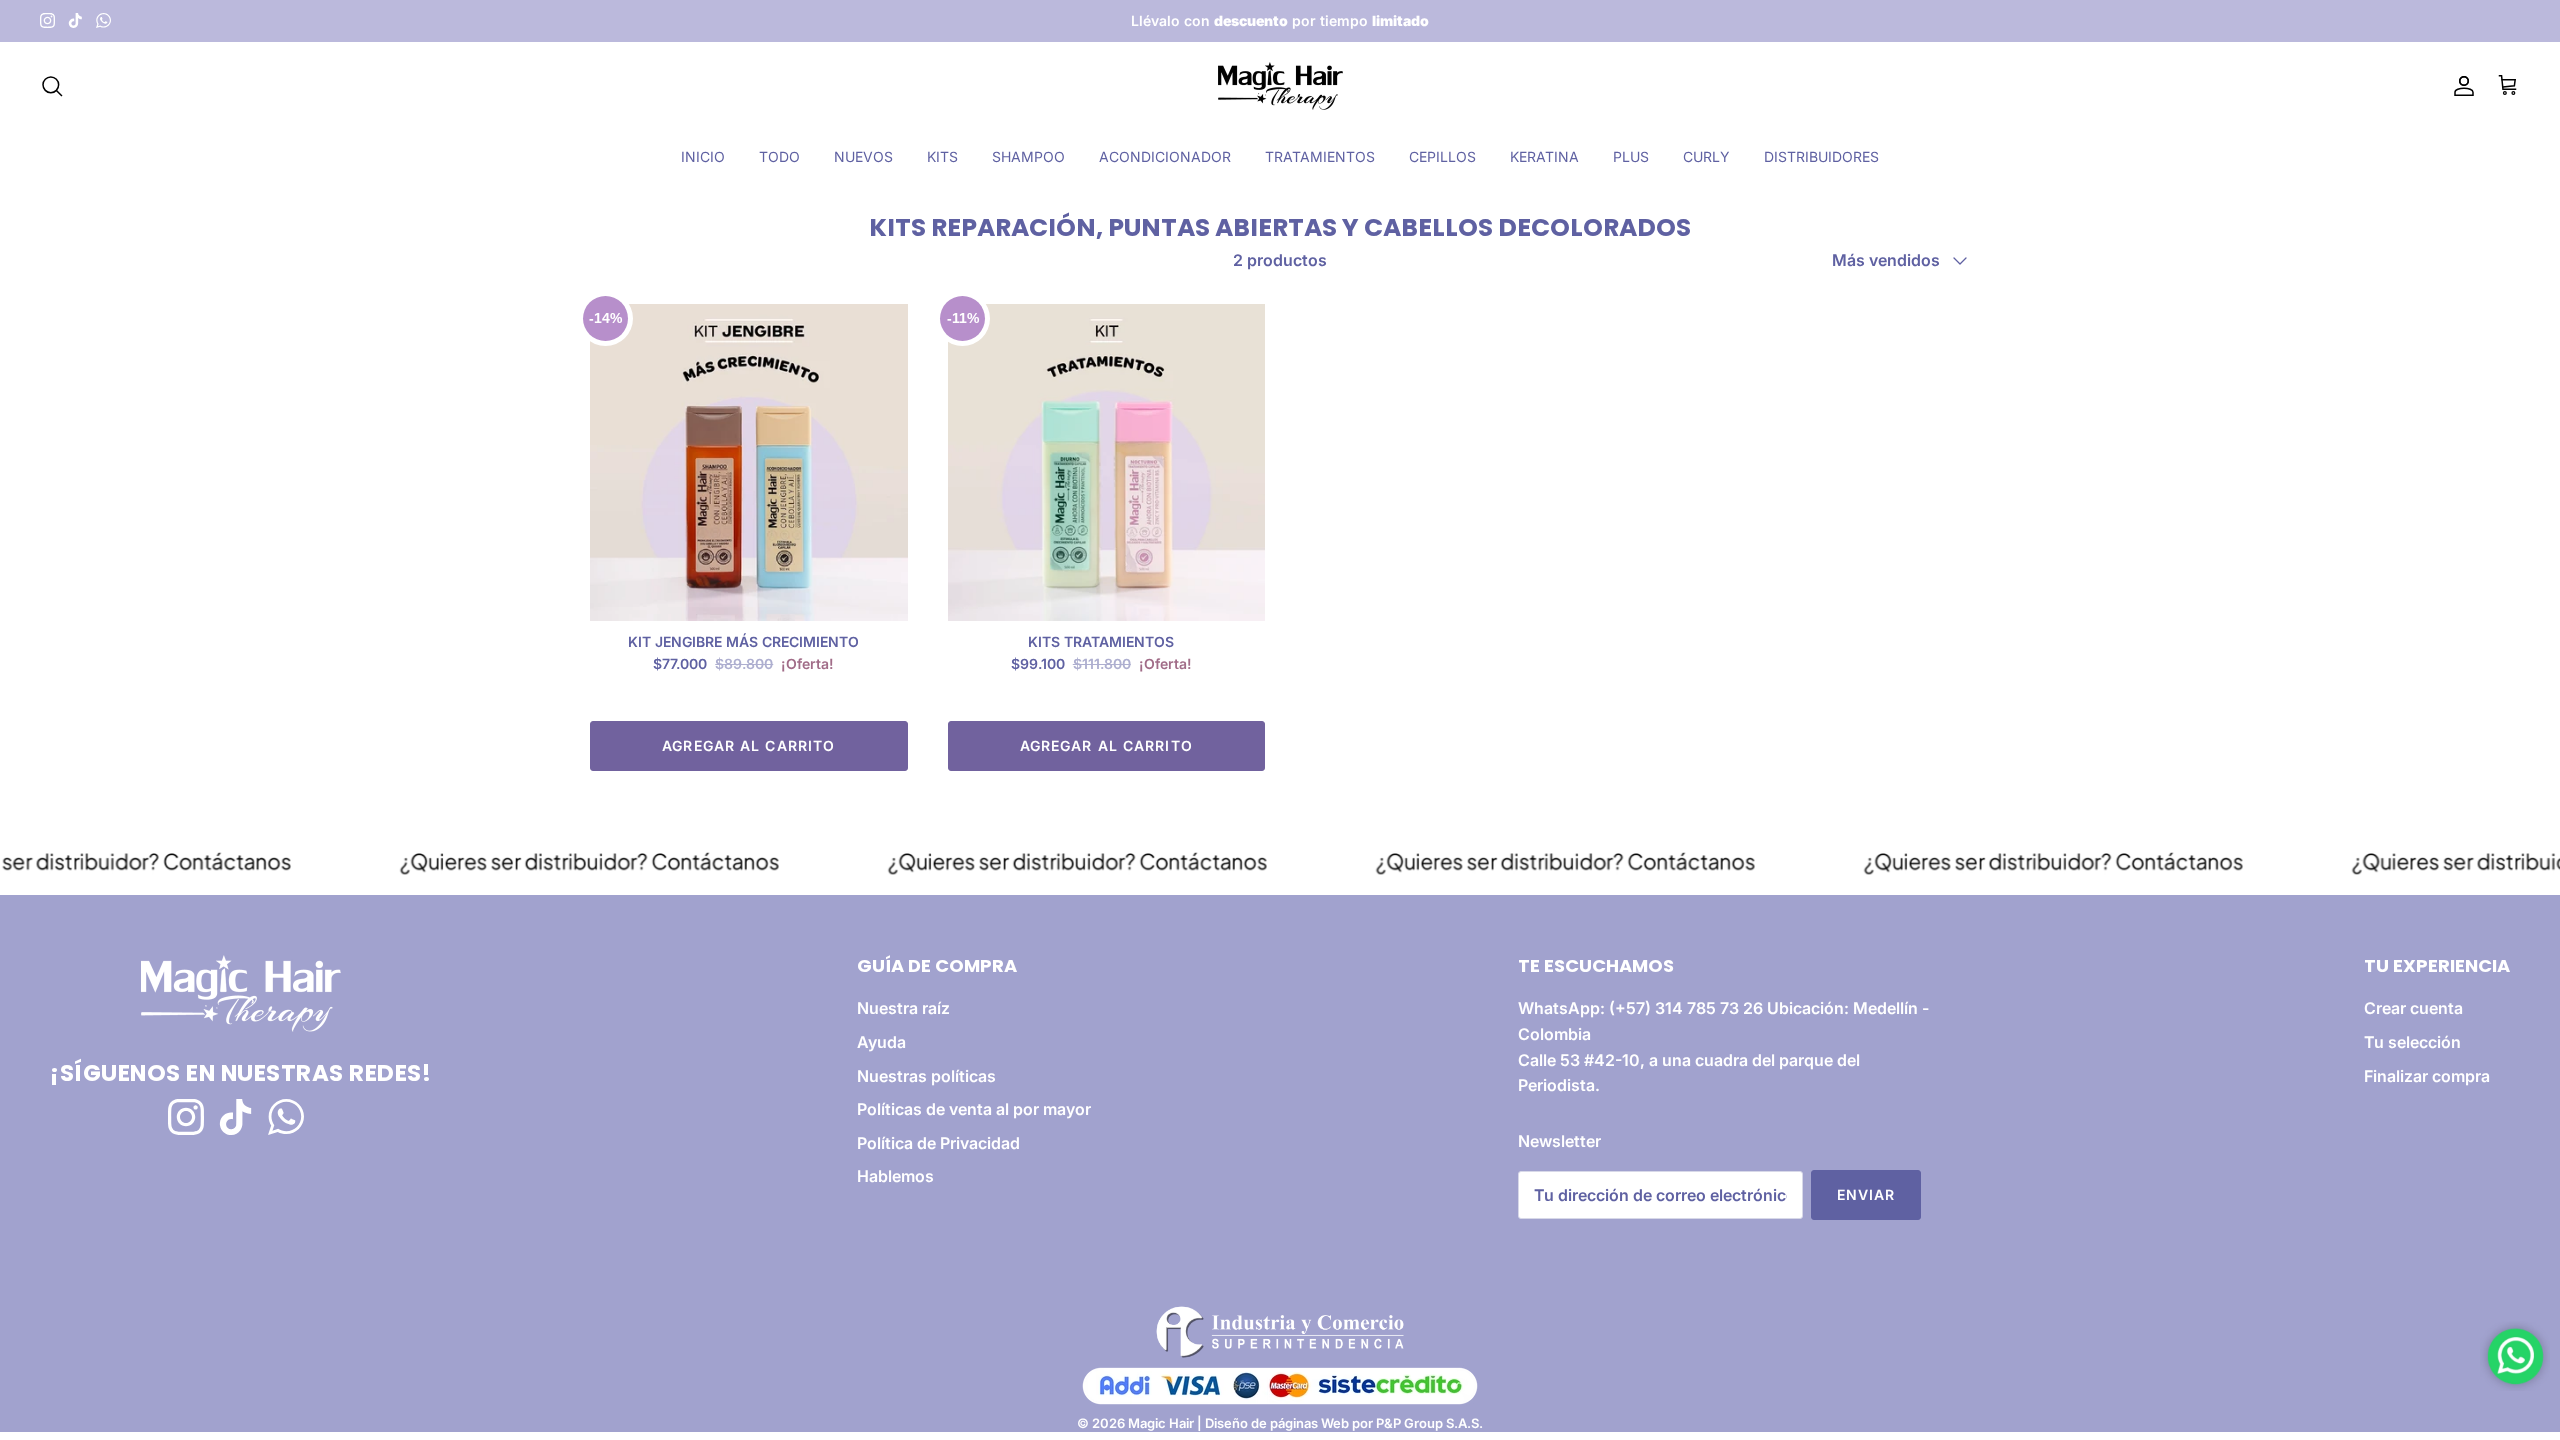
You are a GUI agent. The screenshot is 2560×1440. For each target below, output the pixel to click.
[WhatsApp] (103, 20)
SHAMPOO (1028, 156)
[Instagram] (47, 20)
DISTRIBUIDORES (1821, 156)
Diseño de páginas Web (1278, 1423)
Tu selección (2412, 1042)
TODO (779, 156)
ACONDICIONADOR (1165, 156)
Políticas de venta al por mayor (974, 1109)
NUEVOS (863, 156)
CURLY (1706, 156)
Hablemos (895, 1176)
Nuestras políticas (926, 1076)
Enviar (1866, 1194)
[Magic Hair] (1280, 86)
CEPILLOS (1442, 156)
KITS (942, 156)
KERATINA (1544, 156)
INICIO (703, 156)
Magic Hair (1161, 1423)
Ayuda (881, 1042)
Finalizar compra (2427, 1076)
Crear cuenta (2413, 1008)
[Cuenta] (2460, 86)
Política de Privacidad (938, 1143)
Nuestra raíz (903, 1008)
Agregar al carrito (748, 745)
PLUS (1631, 156)
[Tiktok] (75, 20)
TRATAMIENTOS (1320, 156)
